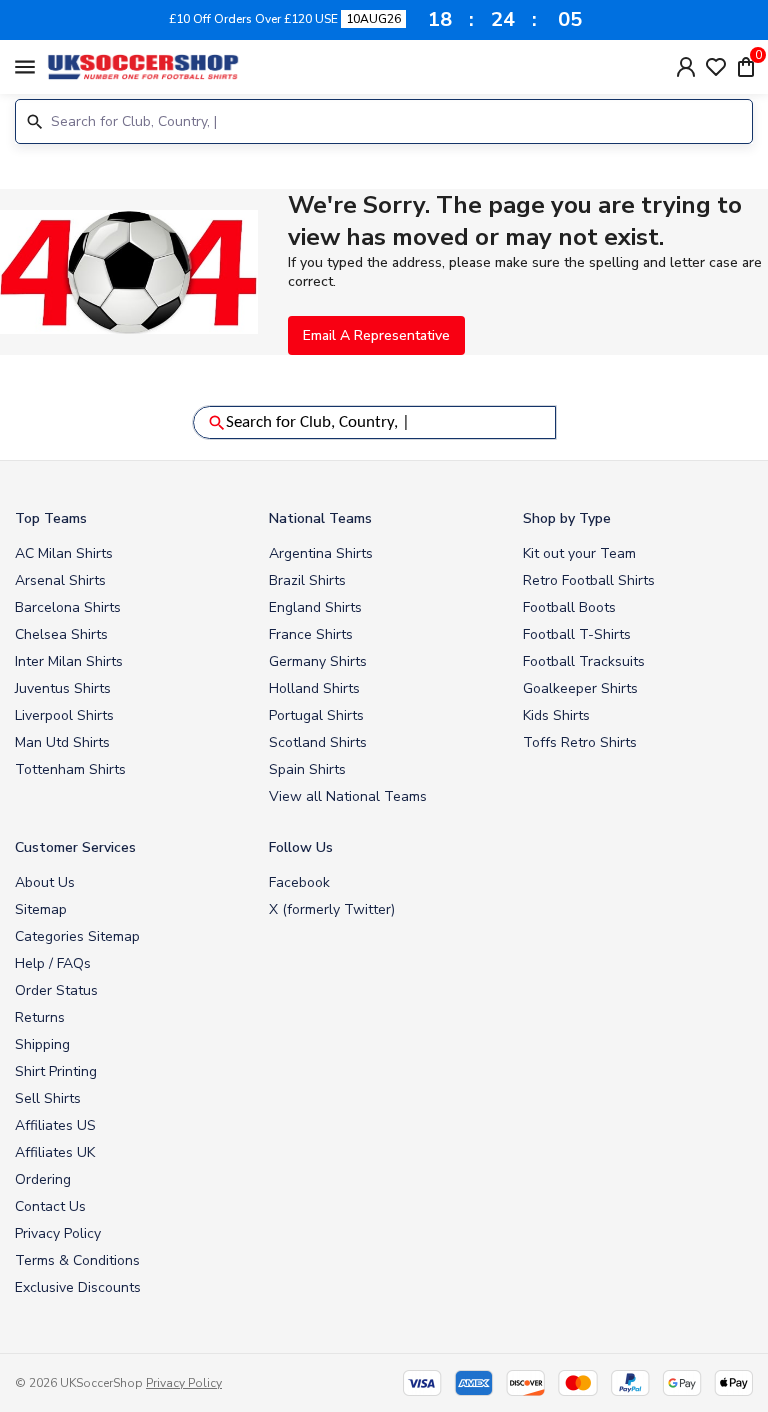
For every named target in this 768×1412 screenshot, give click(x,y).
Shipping (42, 1044)
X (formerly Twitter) (332, 909)
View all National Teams (348, 796)
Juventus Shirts (63, 688)
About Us (45, 882)
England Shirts (315, 607)
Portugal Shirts (316, 715)
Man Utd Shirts (62, 742)
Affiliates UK (55, 1152)
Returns (40, 1017)
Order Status (56, 990)
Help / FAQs (53, 963)
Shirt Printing (56, 1071)
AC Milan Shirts (64, 553)
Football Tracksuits (584, 661)
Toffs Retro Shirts (580, 742)
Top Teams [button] (51, 518)
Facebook (299, 882)
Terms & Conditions (77, 1260)
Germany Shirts (318, 661)
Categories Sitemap (77, 936)
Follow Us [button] (301, 847)
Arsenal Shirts (60, 580)
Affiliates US (55, 1125)
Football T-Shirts (577, 634)
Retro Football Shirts (589, 580)
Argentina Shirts (321, 553)
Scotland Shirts (318, 742)
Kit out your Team (579, 553)
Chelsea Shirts (61, 634)
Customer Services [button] (75, 847)
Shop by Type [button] (567, 518)
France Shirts (311, 634)
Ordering (43, 1179)
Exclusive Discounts (78, 1287)
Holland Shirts (314, 688)
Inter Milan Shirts (69, 661)
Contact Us (50, 1206)
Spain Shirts (307, 769)
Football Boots (569, 607)
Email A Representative (376, 335)
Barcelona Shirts (68, 607)
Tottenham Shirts (70, 769)
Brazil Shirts (307, 580)
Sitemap (41, 909)
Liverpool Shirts (64, 715)
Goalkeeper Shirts (580, 688)
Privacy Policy (58, 1233)
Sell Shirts (48, 1098)
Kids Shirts (556, 715)
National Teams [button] (320, 518)
